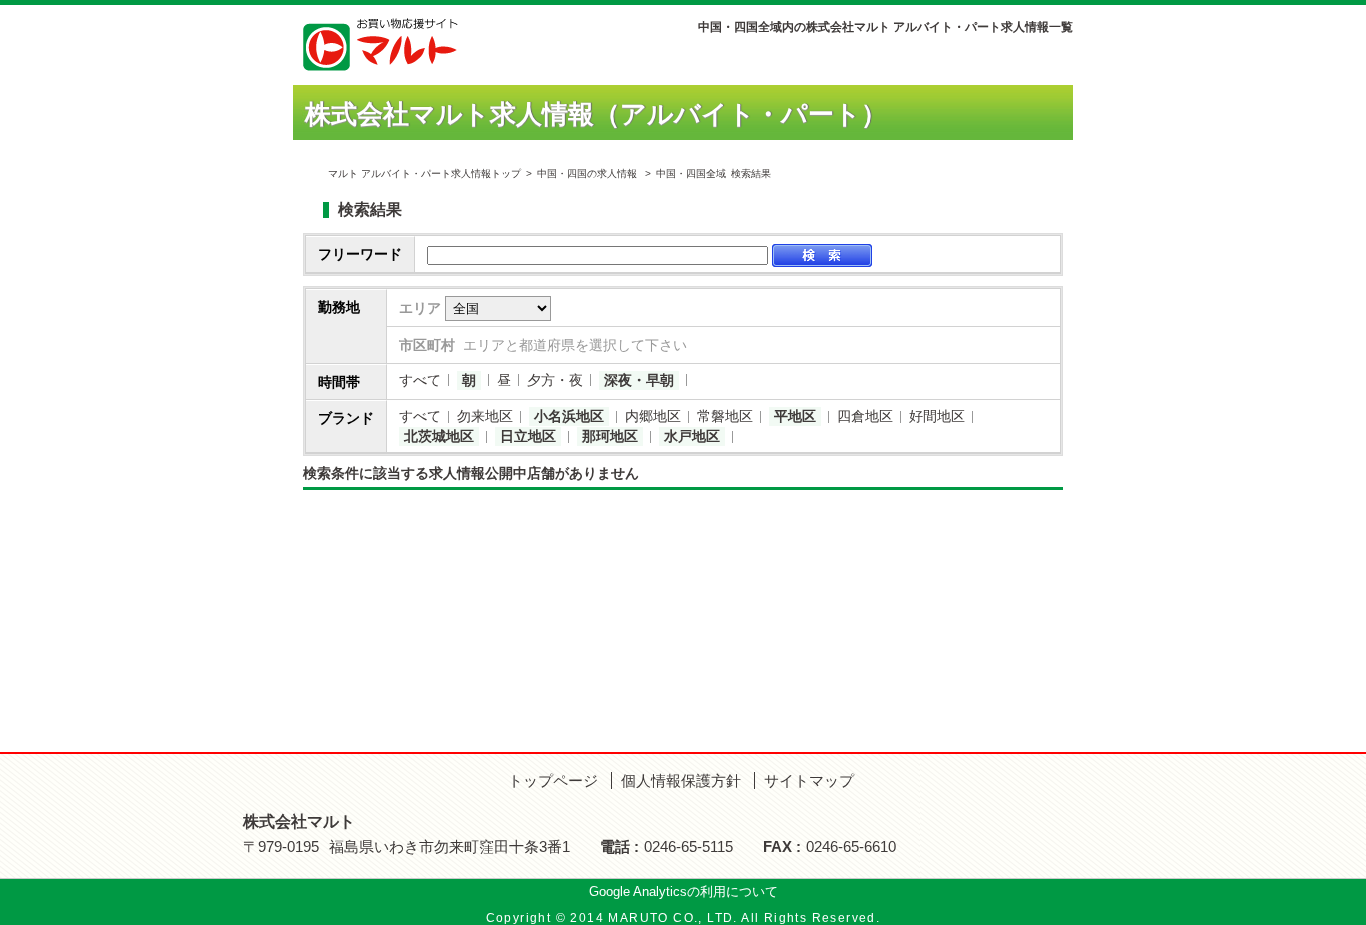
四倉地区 (865, 416)
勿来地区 (485, 416)
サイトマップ (809, 780)
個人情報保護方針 (681, 780)
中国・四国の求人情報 (588, 173)
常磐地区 (725, 416)
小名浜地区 (569, 416)
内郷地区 (653, 416)
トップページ (553, 780)
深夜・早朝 (639, 380)
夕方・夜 (555, 380)
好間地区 (937, 416)
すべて (420, 380)
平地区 (795, 416)
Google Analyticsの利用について (683, 891)
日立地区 (528, 436)
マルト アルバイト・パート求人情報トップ (424, 173)
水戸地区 (692, 436)
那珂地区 (610, 436)
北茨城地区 (439, 436)
